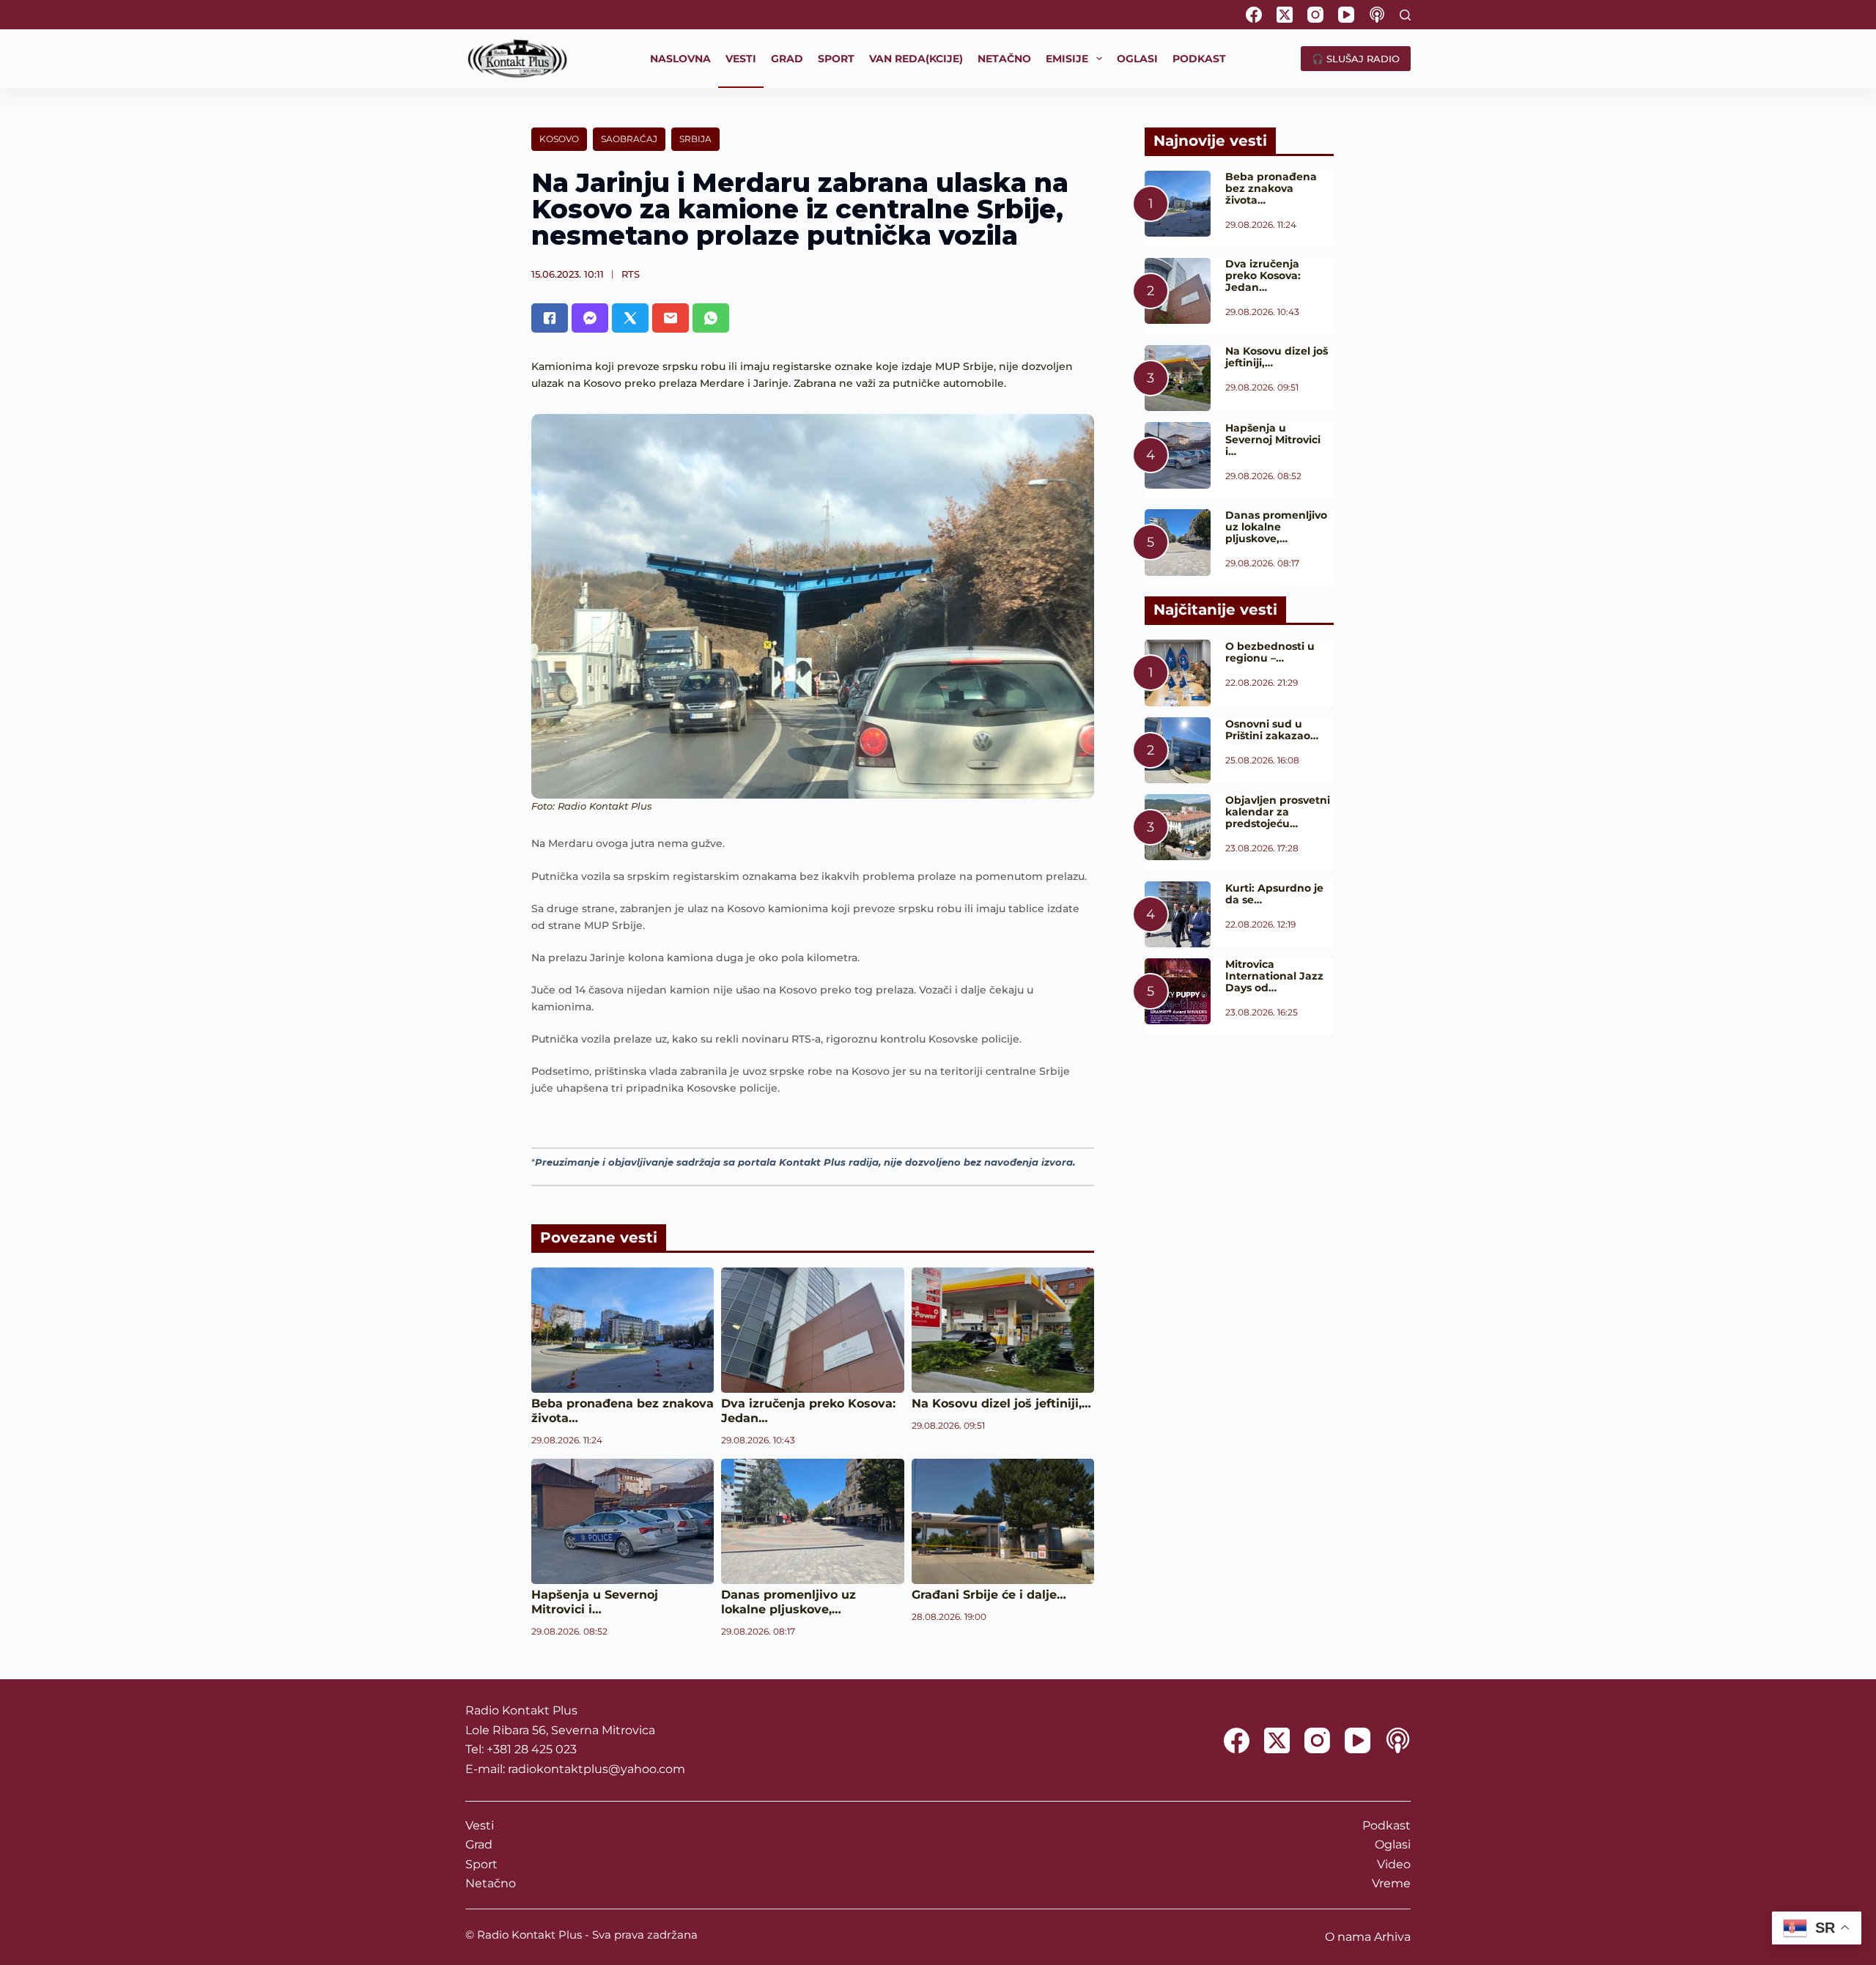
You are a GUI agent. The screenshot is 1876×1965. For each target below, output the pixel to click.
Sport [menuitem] (836, 59)
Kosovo (559, 139)
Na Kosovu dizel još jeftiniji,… (1001, 1403)
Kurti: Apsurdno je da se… (1274, 894)
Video (1394, 1864)
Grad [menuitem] (787, 59)
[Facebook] (1254, 15)
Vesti (480, 1825)
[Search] (1405, 15)
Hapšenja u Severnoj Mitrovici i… (595, 1602)
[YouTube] (1346, 15)
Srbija (695, 139)
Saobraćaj (629, 139)
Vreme (1391, 1883)
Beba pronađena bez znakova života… (1271, 188)
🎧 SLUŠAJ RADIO (1356, 59)
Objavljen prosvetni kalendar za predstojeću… (1278, 812)
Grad (479, 1844)
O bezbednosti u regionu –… (1270, 652)
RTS (631, 274)
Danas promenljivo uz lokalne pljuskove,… (789, 1602)
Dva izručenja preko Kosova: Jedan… (1263, 275)
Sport (481, 1864)
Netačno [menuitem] (1004, 59)
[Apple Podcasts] (1377, 15)
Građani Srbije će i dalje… (989, 1595)
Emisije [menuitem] (1067, 59)
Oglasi (1393, 1844)
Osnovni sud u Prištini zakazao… (1272, 730)
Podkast (1386, 1825)
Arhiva (1392, 1937)
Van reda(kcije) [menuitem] (916, 59)
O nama (1348, 1937)
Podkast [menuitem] (1199, 59)
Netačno (491, 1883)
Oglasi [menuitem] (1137, 59)
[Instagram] (1315, 15)
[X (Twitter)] (1285, 15)
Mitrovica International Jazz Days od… (1274, 976)
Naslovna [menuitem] (680, 59)
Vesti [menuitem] (741, 59)
